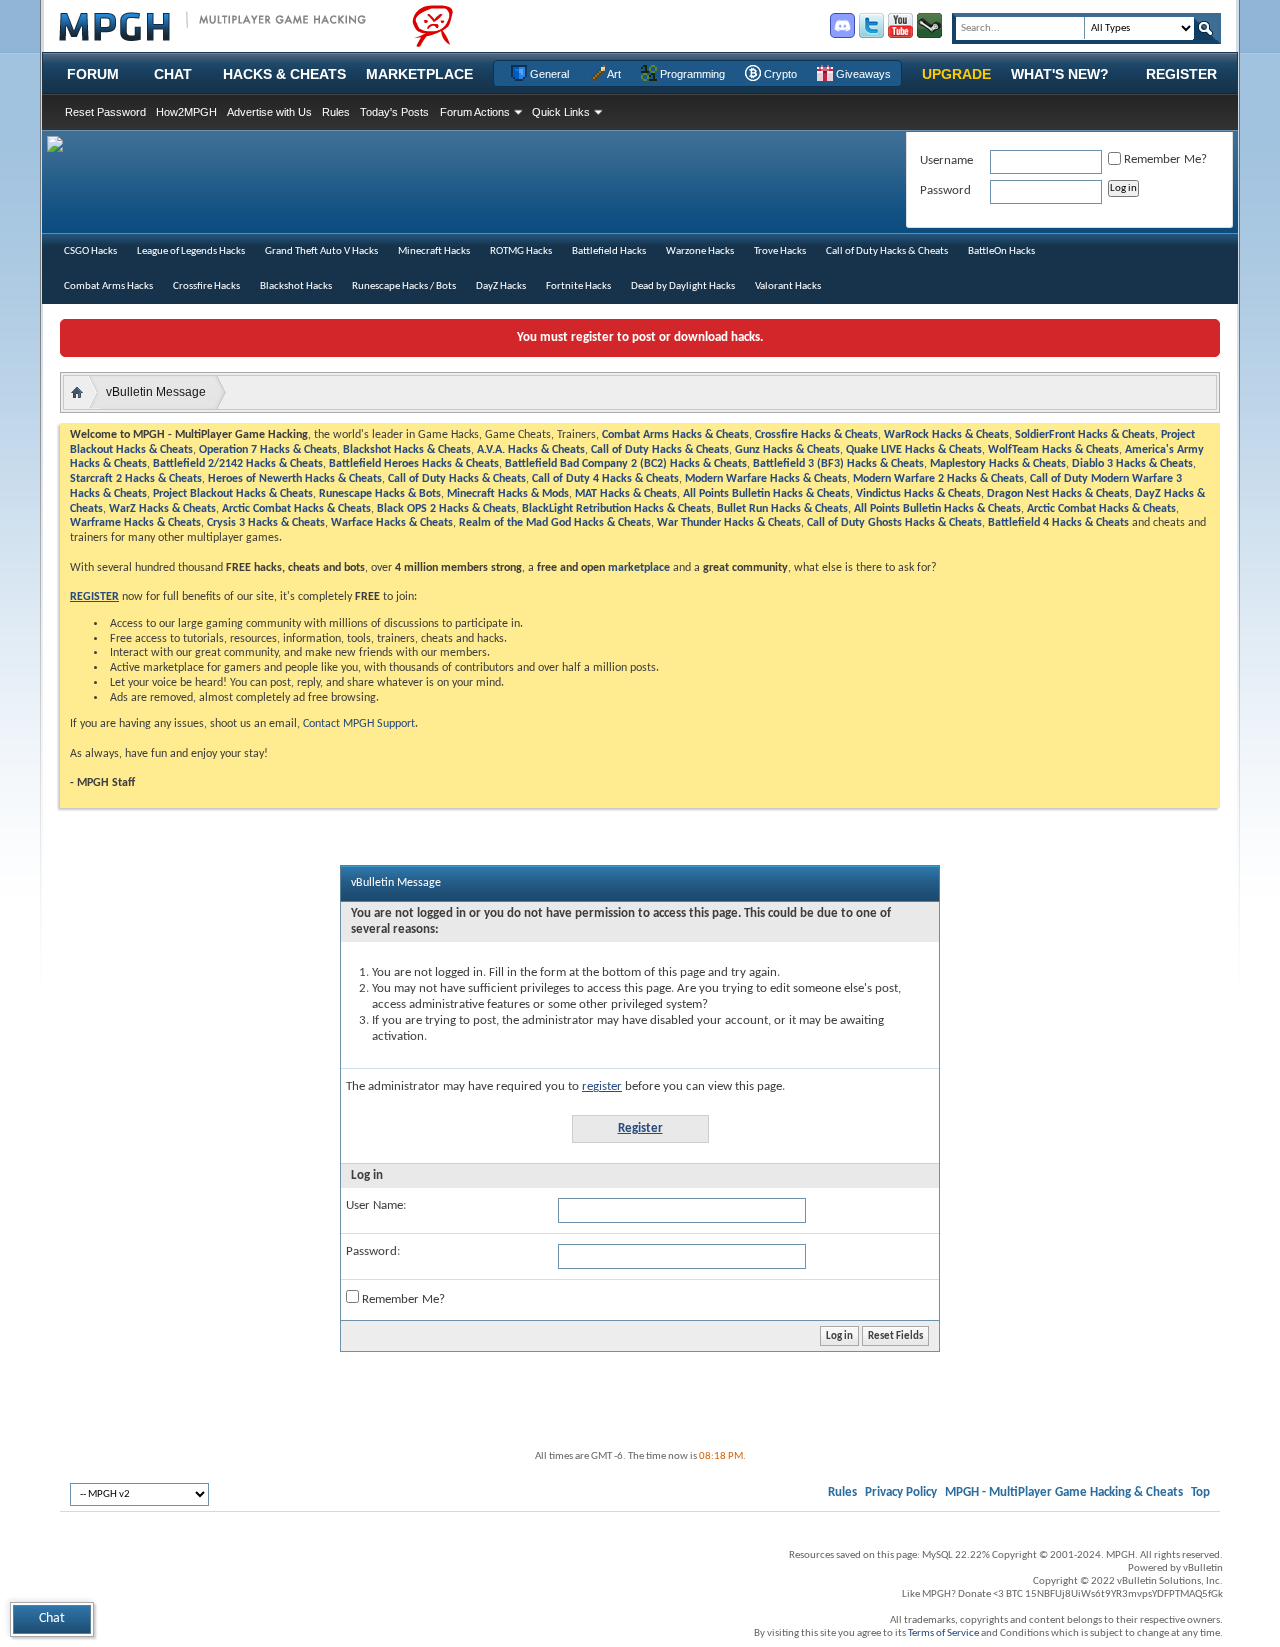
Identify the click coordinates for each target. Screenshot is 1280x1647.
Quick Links (561, 112)
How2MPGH (186, 112)
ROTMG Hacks (521, 251)
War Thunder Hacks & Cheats (729, 523)
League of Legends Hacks (191, 251)
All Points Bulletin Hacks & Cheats (766, 494)
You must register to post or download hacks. (640, 337)
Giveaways (862, 74)
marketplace (639, 568)
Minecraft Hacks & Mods (508, 494)
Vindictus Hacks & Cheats (918, 494)
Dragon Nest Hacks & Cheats (1058, 494)
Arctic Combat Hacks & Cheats (296, 509)
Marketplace (419, 74)
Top (1200, 1492)
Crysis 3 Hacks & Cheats (266, 523)
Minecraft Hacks (434, 251)
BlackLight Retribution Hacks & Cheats (616, 509)
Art (613, 74)
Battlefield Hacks (609, 251)
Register (1181, 74)
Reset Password (105, 112)
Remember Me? (402, 1299)
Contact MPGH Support (359, 724)
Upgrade (956, 74)
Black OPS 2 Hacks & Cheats (446, 509)
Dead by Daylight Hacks (683, 286)
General (548, 74)
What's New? (1060, 74)
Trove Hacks (780, 251)
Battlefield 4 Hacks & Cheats (1058, 523)
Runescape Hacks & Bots (380, 494)
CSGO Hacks (90, 251)
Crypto (779, 74)
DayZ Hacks (501, 286)
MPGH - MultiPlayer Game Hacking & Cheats (1064, 1492)
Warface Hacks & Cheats (392, 523)
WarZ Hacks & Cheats (162, 509)
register (602, 1086)
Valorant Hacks (788, 286)
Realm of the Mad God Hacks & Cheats (555, 523)
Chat (173, 74)
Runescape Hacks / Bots (404, 286)
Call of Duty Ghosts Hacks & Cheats (894, 523)
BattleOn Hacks (1001, 251)
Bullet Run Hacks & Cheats (782, 509)
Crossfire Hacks (206, 286)
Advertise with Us (269, 112)
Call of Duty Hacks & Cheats (887, 251)
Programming (691, 74)
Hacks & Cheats (284, 74)
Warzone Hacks (700, 251)
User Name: (376, 1205)
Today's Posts (394, 112)
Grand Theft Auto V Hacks (321, 251)
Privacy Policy (901, 1492)
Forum (93, 74)
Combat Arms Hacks (108, 286)
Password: (373, 1251)
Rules (336, 112)
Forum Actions (475, 112)
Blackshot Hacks (296, 286)
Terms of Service (943, 1633)
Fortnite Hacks (578, 286)
